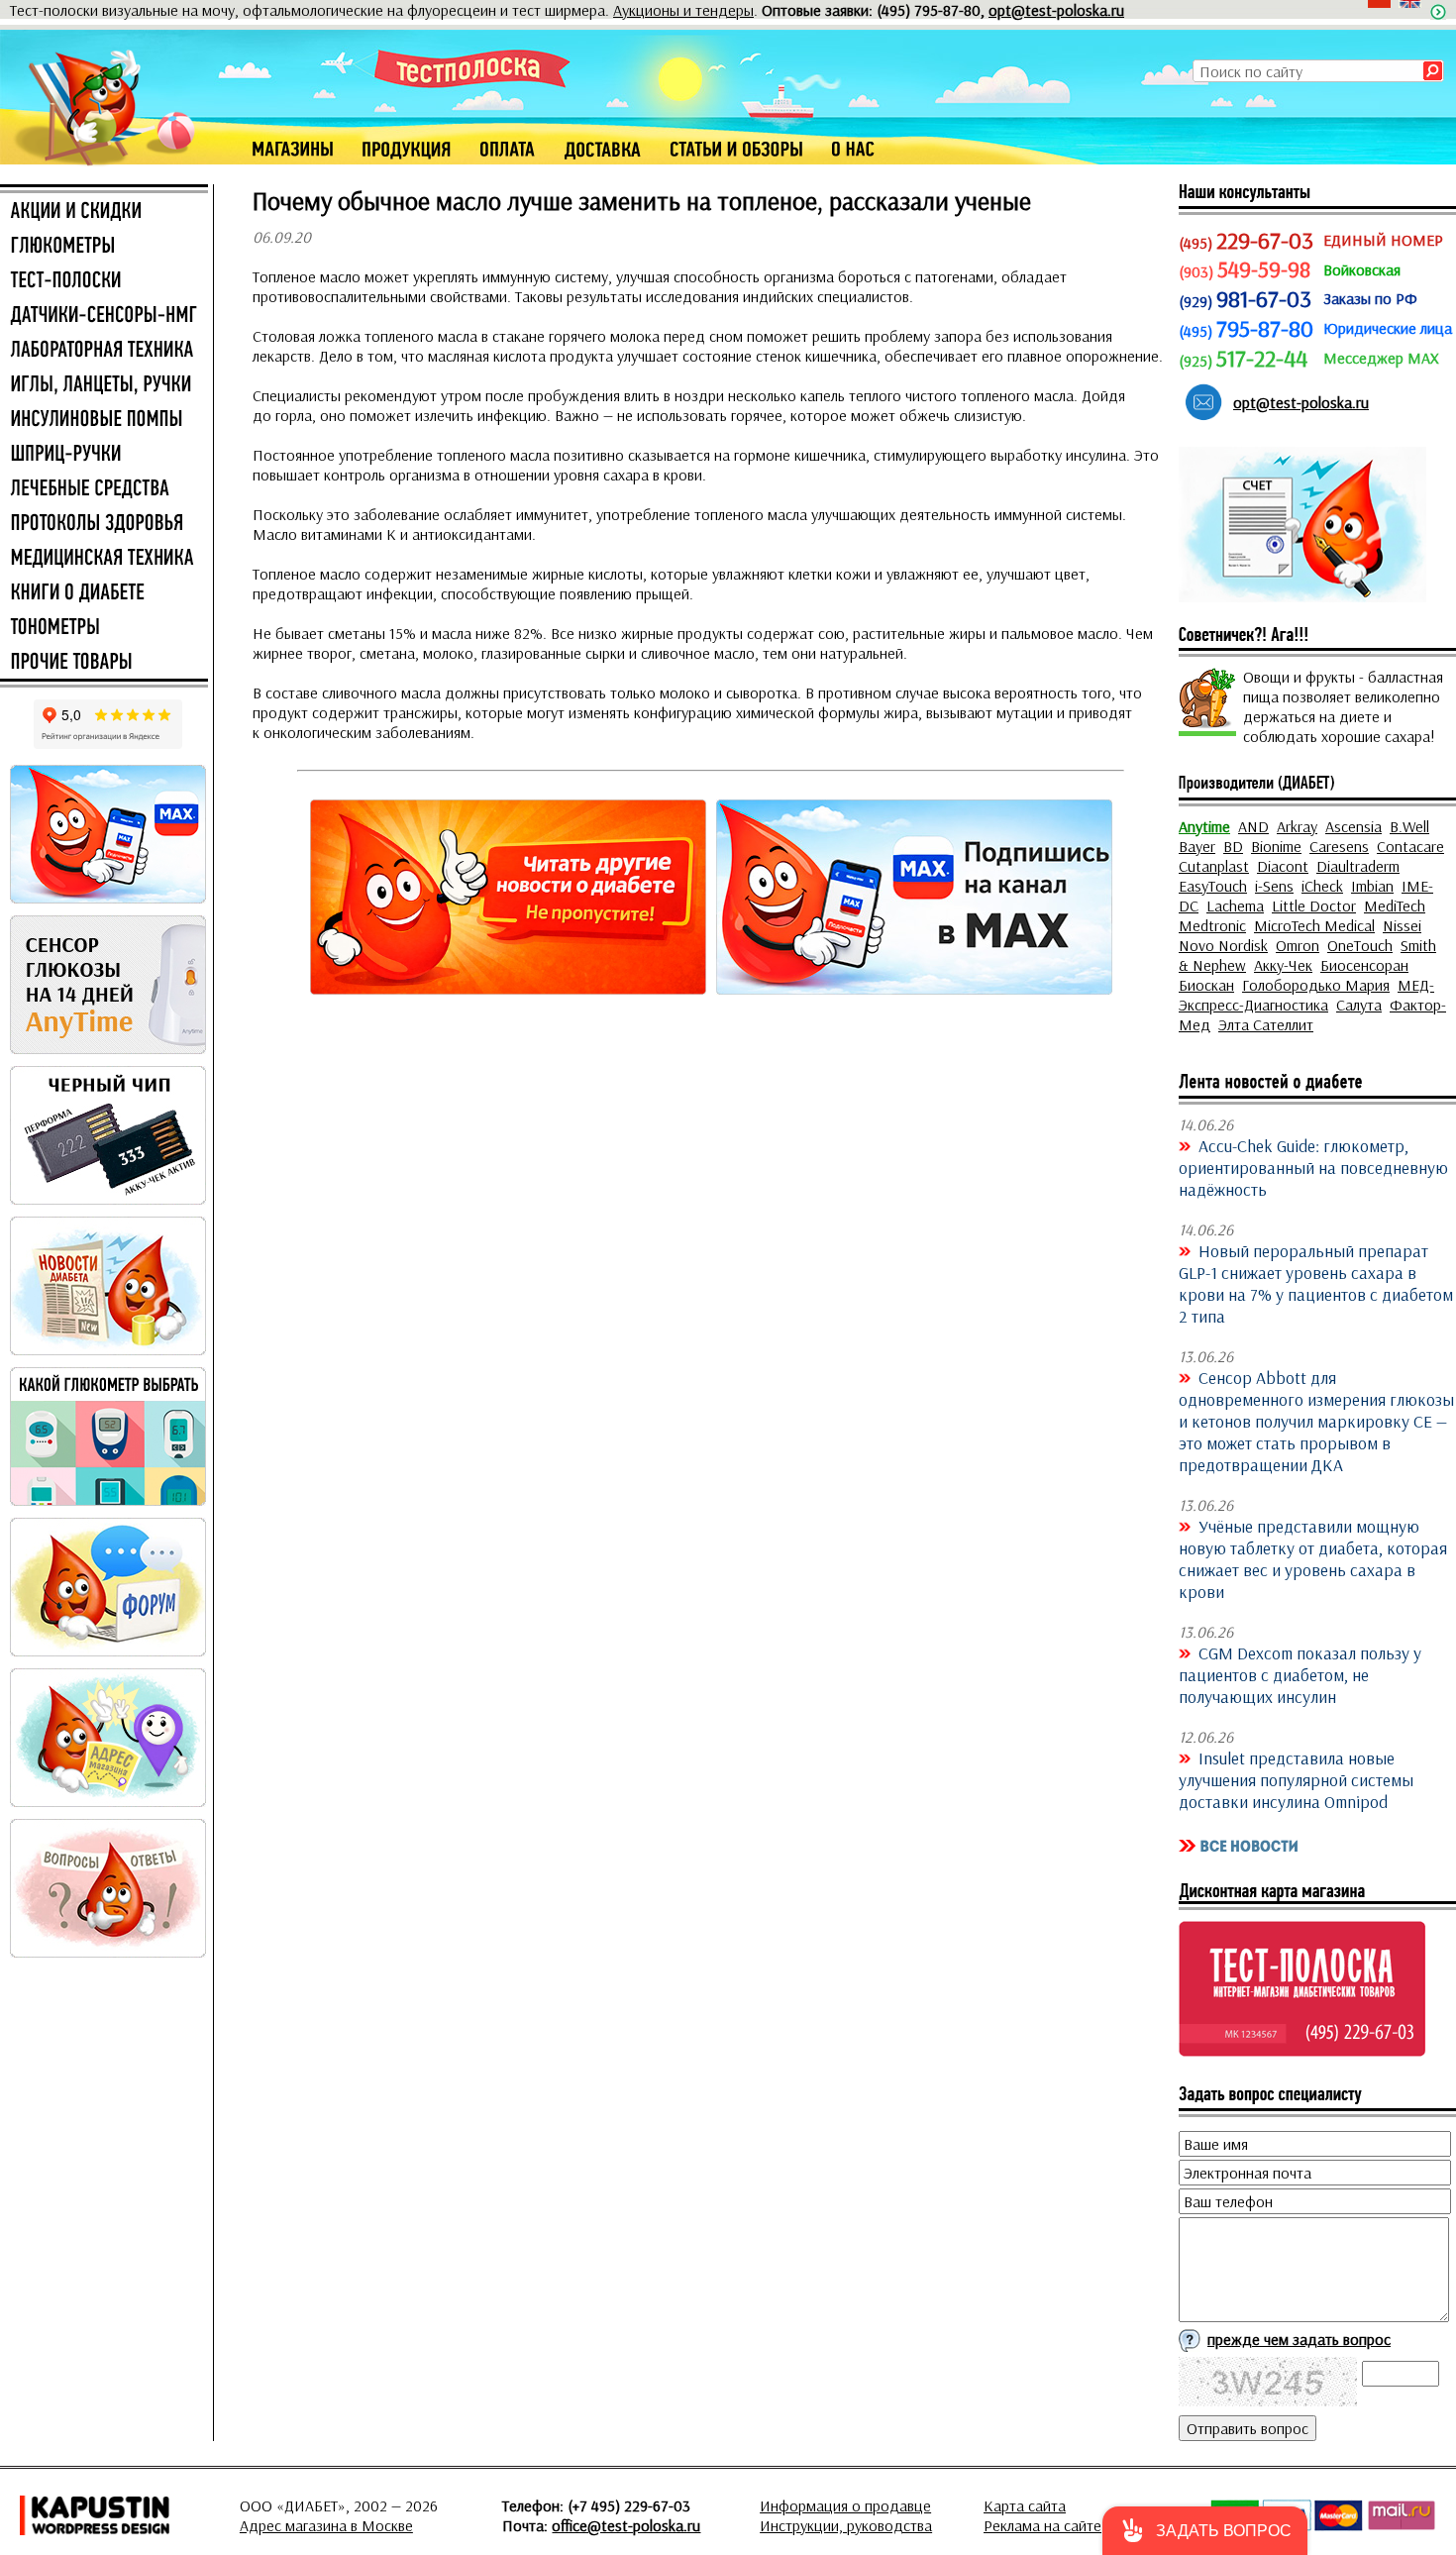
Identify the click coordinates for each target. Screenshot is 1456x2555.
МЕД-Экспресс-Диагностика (1306, 995)
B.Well (1409, 826)
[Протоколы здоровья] (104, 524)
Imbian (1372, 886)
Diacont (1283, 866)
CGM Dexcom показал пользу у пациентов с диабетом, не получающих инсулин (1300, 1674)
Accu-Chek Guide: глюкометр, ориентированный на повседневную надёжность (1313, 1167)
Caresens (1339, 846)
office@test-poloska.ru (626, 2525)
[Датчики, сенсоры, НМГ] (104, 316)
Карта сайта (1025, 2505)
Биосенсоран (1364, 965)
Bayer (1197, 846)
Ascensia (1353, 826)
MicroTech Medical (1314, 925)
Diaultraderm (1358, 866)
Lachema (1235, 905)
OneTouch (1360, 945)
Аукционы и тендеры (683, 10)
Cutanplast (1214, 866)
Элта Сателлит (1266, 1024)
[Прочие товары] (104, 663)
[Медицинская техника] (104, 559)
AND (1253, 826)
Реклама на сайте (1042, 2525)
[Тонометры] (104, 628)
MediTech (1395, 905)
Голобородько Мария (1316, 985)
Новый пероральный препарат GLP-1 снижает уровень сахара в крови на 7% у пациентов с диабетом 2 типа (1316, 1283)
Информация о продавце (845, 2505)
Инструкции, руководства (846, 2525)
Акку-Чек (1283, 965)
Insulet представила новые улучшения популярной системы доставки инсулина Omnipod (1296, 1779)
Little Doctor (1314, 905)
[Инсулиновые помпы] (104, 420)
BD (1233, 846)
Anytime (1204, 826)
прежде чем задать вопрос (1299, 2339)
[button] (1205, 2531)
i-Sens (1274, 886)
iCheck (1322, 886)
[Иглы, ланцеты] (104, 385)
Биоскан (1206, 985)
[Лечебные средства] (104, 489)
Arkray (1297, 826)
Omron (1298, 945)
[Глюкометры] (104, 247)
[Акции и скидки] (104, 212)
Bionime (1276, 846)
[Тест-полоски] (104, 281)
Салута (1359, 1005)
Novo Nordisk (1223, 945)
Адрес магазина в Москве (326, 2525)
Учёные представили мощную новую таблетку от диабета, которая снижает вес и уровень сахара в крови (1313, 1558)
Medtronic (1212, 925)
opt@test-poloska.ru (1056, 10)
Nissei (1402, 925)
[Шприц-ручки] (104, 455)
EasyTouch (1213, 886)
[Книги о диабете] (104, 593)
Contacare (1410, 846)
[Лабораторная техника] (104, 351)
